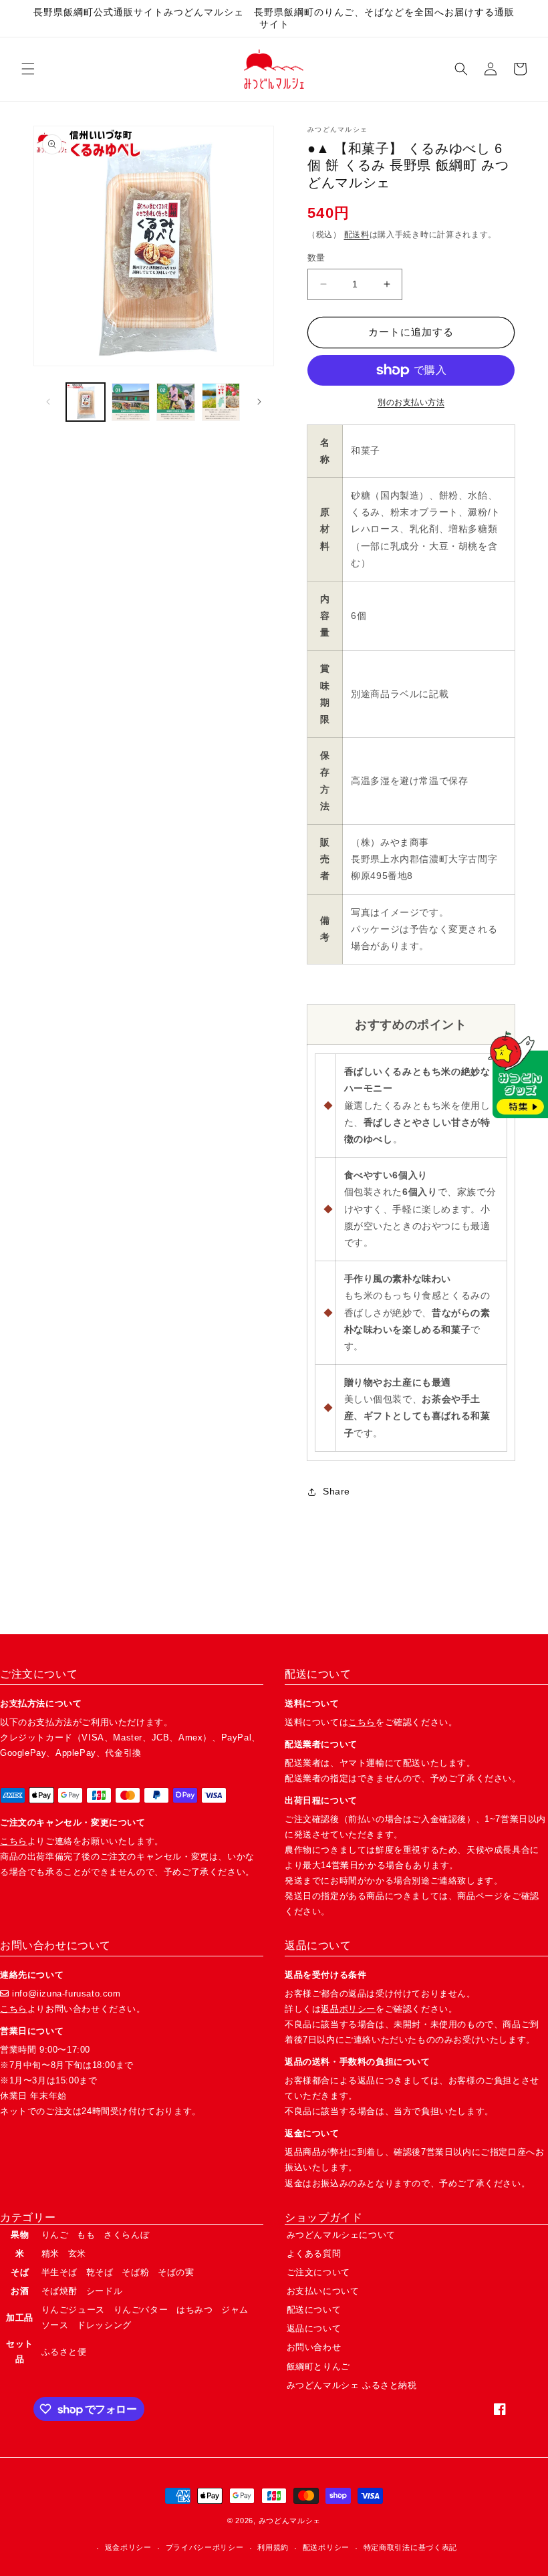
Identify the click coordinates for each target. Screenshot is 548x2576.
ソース (55, 2325)
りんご (55, 2235)
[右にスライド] (259, 402)
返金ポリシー (128, 2547)
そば (20, 2272)
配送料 (357, 235)
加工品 (20, 2318)
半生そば (59, 2272)
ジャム (235, 2310)
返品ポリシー (348, 2009)
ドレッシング (104, 2325)
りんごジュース (73, 2310)
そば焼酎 (59, 2291)
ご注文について (318, 2272)
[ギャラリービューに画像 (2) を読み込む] (131, 402)
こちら (14, 1841)
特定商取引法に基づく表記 (410, 2547)
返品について (314, 2328)
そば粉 (135, 2272)
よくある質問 (314, 2253)
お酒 (20, 2291)
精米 (50, 2253)
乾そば (100, 2272)
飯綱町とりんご (318, 2366)
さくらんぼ (126, 2235)
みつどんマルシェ (290, 2521)
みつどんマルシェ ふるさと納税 (352, 2385)
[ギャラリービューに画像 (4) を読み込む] (221, 402)
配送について (314, 2310)
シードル (104, 2291)
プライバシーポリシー (205, 2547)
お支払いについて (323, 2291)
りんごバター (141, 2310)
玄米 (77, 2253)
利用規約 (273, 2547)
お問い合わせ (314, 2347)
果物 (20, 2235)
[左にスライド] (48, 402)
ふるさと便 (64, 2352)
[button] (28, 69)
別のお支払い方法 (411, 402)
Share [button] (336, 1491)
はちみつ (194, 2310)
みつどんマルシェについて (341, 2235)
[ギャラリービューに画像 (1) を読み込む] (86, 402)
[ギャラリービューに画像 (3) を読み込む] (176, 402)
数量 (316, 258)
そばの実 (176, 2272)
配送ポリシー (326, 2547)
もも (86, 2235)
